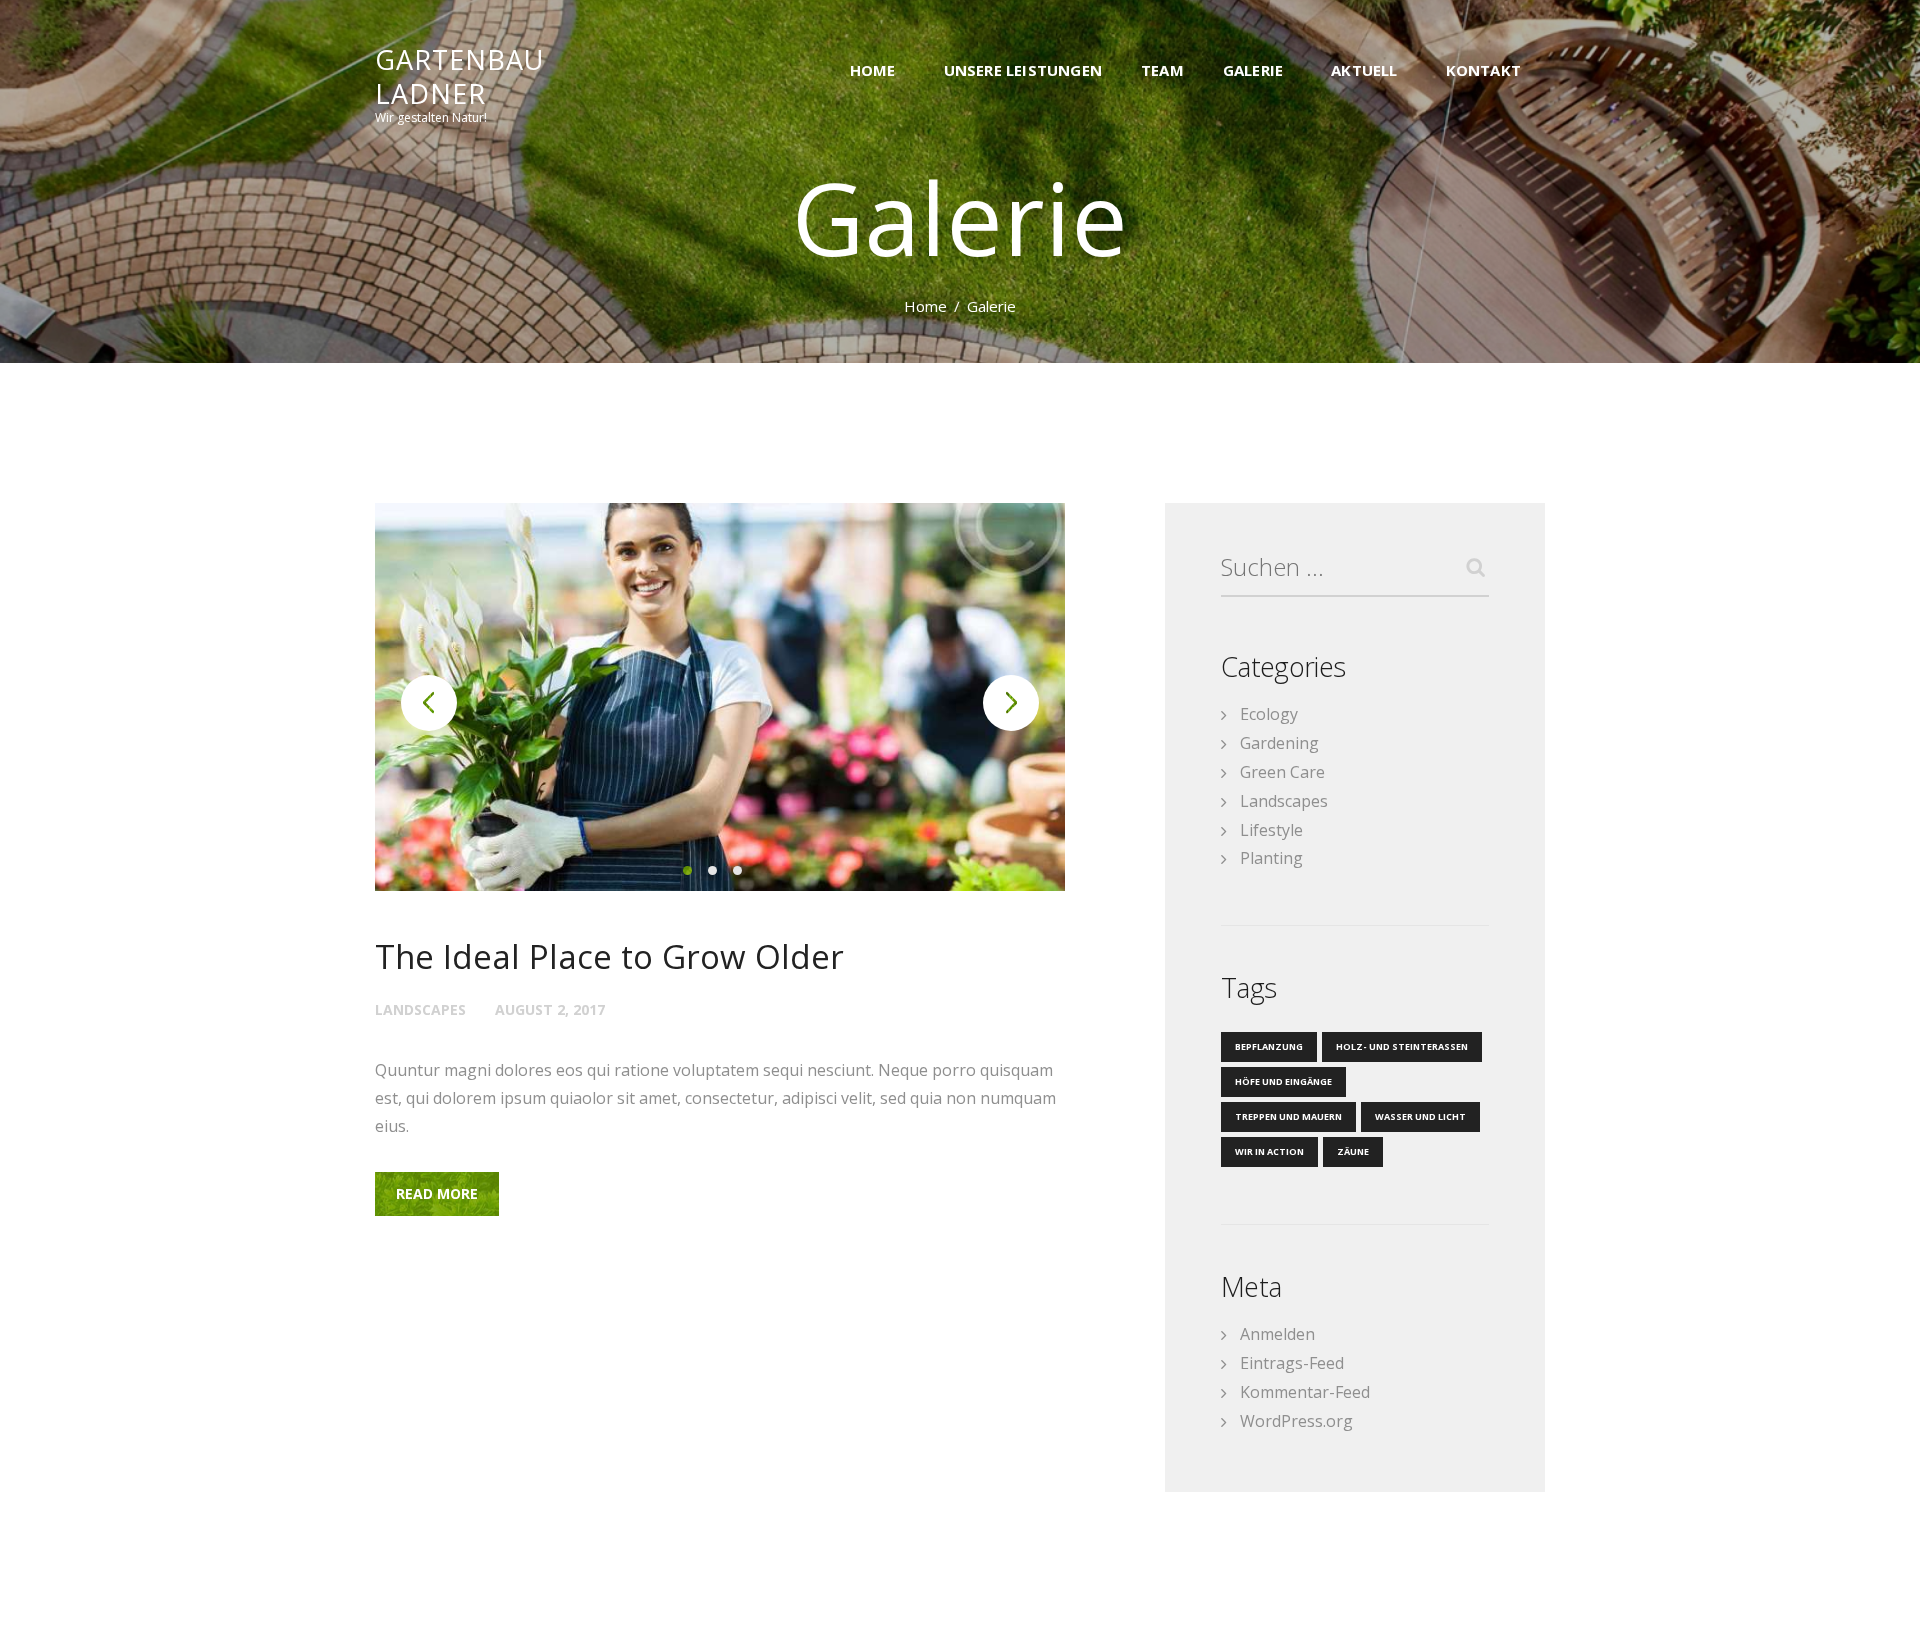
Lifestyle (1271, 830)
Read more (437, 1193)
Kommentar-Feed (1305, 1392)
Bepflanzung (1269, 1046)
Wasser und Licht (1420, 1116)
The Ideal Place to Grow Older (609, 956)
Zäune (1353, 1151)
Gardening (1279, 743)
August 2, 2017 (550, 1009)
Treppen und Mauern (1288, 1116)
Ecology (1269, 714)
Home (925, 306)
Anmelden (1277, 1334)
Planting (1271, 858)
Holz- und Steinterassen (1402, 1046)
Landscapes (420, 1009)
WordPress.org (1296, 1421)
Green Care (1282, 772)
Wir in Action (1269, 1151)
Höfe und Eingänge (1283, 1081)
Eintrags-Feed (1292, 1363)
